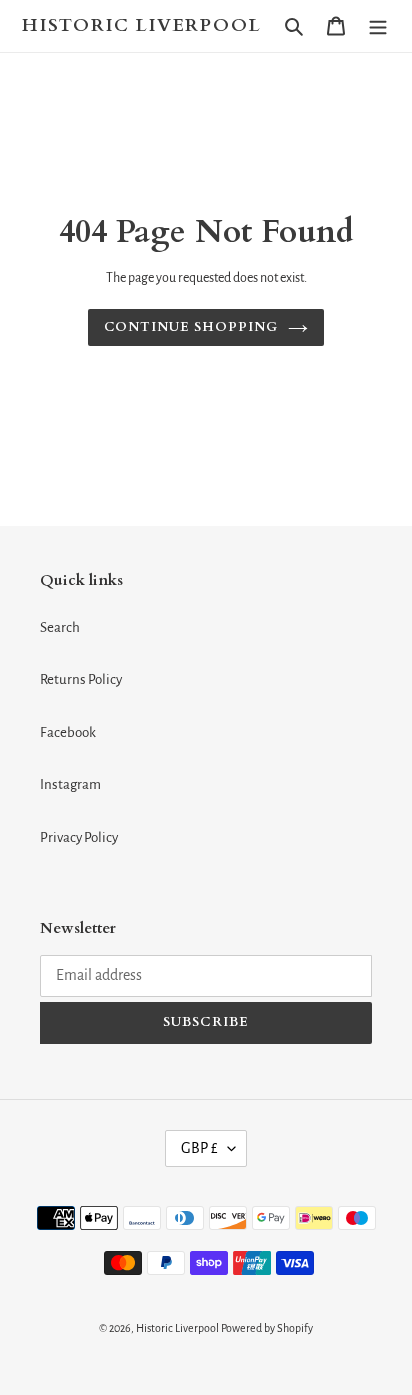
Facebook (68, 732)
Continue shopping (191, 327)
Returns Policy (81, 679)
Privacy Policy (79, 837)
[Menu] (378, 26)
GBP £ (199, 1148)
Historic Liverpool (141, 26)
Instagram (70, 784)
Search (60, 627)
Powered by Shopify (267, 1328)
